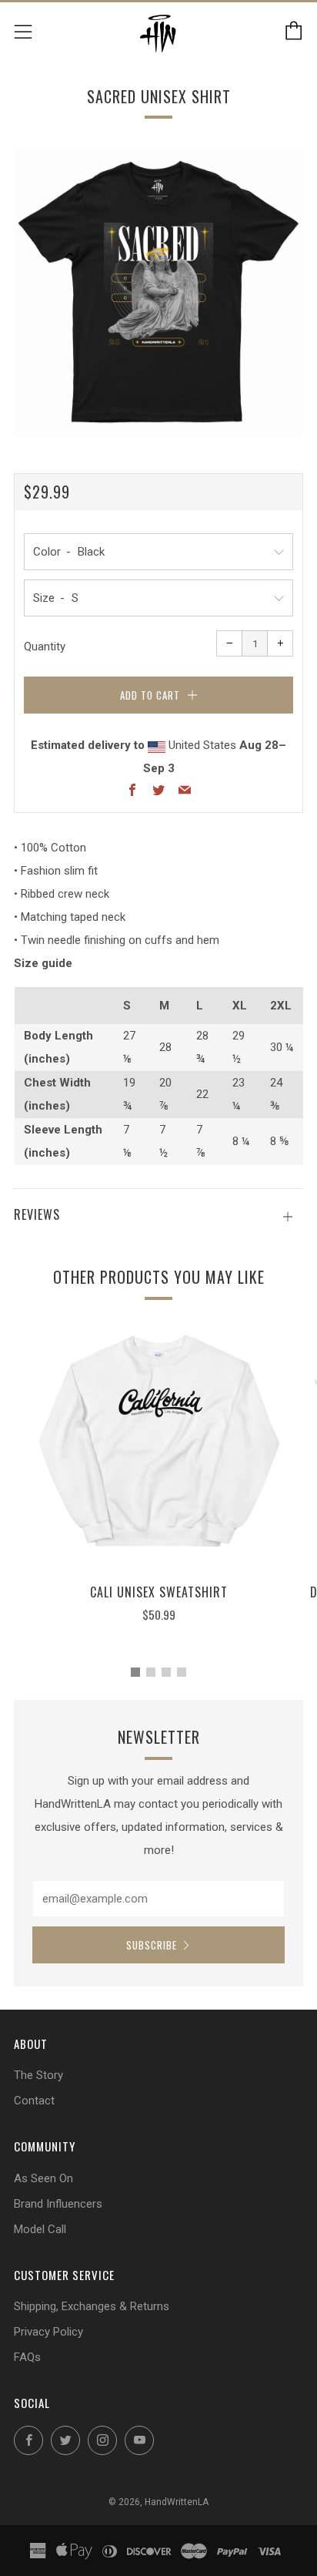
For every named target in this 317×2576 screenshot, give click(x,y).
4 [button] (182, 1672)
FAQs (27, 2357)
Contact (34, 2101)
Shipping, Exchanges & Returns (92, 2306)
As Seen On (43, 2178)
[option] (158, 291)
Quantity (45, 647)
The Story (38, 2075)
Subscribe (152, 1945)
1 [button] (135, 1672)
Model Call (40, 2229)
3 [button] (166, 1672)
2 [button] (151, 1672)
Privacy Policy (48, 2332)
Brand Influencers (58, 2204)
